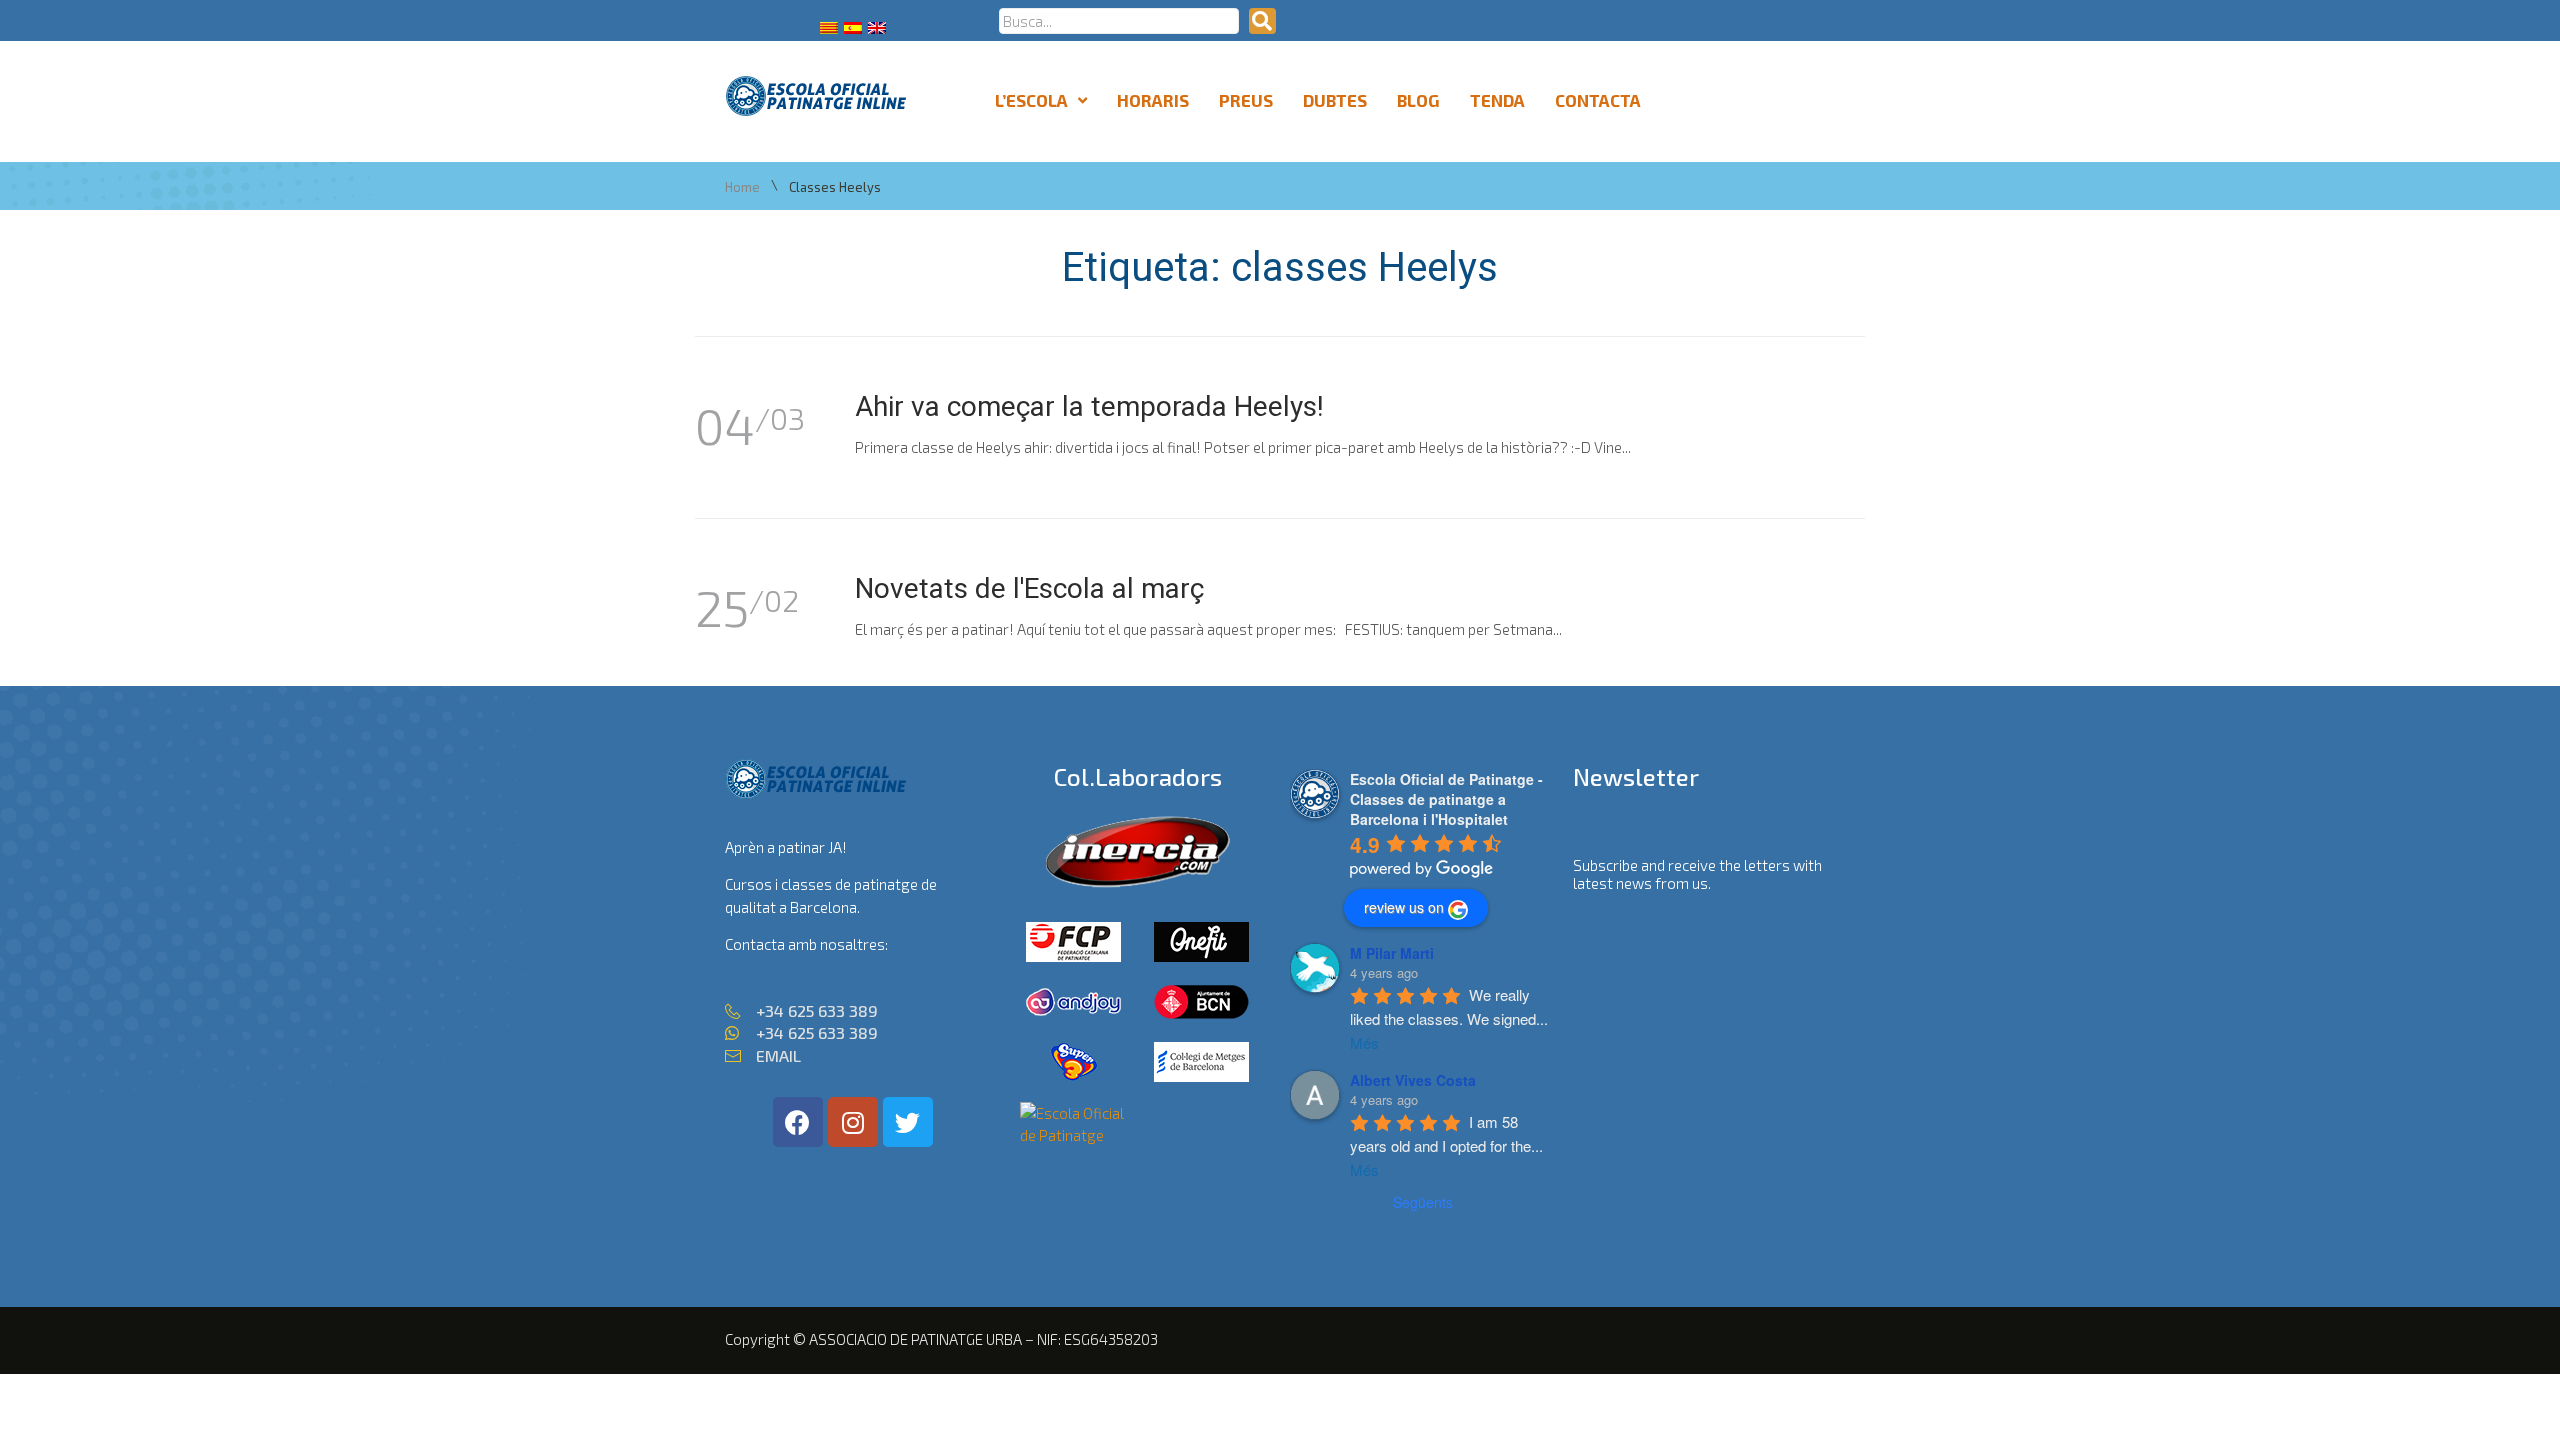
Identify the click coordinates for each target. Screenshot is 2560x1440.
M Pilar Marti (1392, 953)
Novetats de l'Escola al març (1029, 588)
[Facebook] (798, 1122)
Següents (1423, 1202)
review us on (1404, 907)
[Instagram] (853, 1122)
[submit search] (1262, 21)
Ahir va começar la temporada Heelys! (1089, 406)
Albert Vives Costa (1413, 1080)
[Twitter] (908, 1122)
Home (742, 187)
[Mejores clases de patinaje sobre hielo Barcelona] (1074, 1135)
